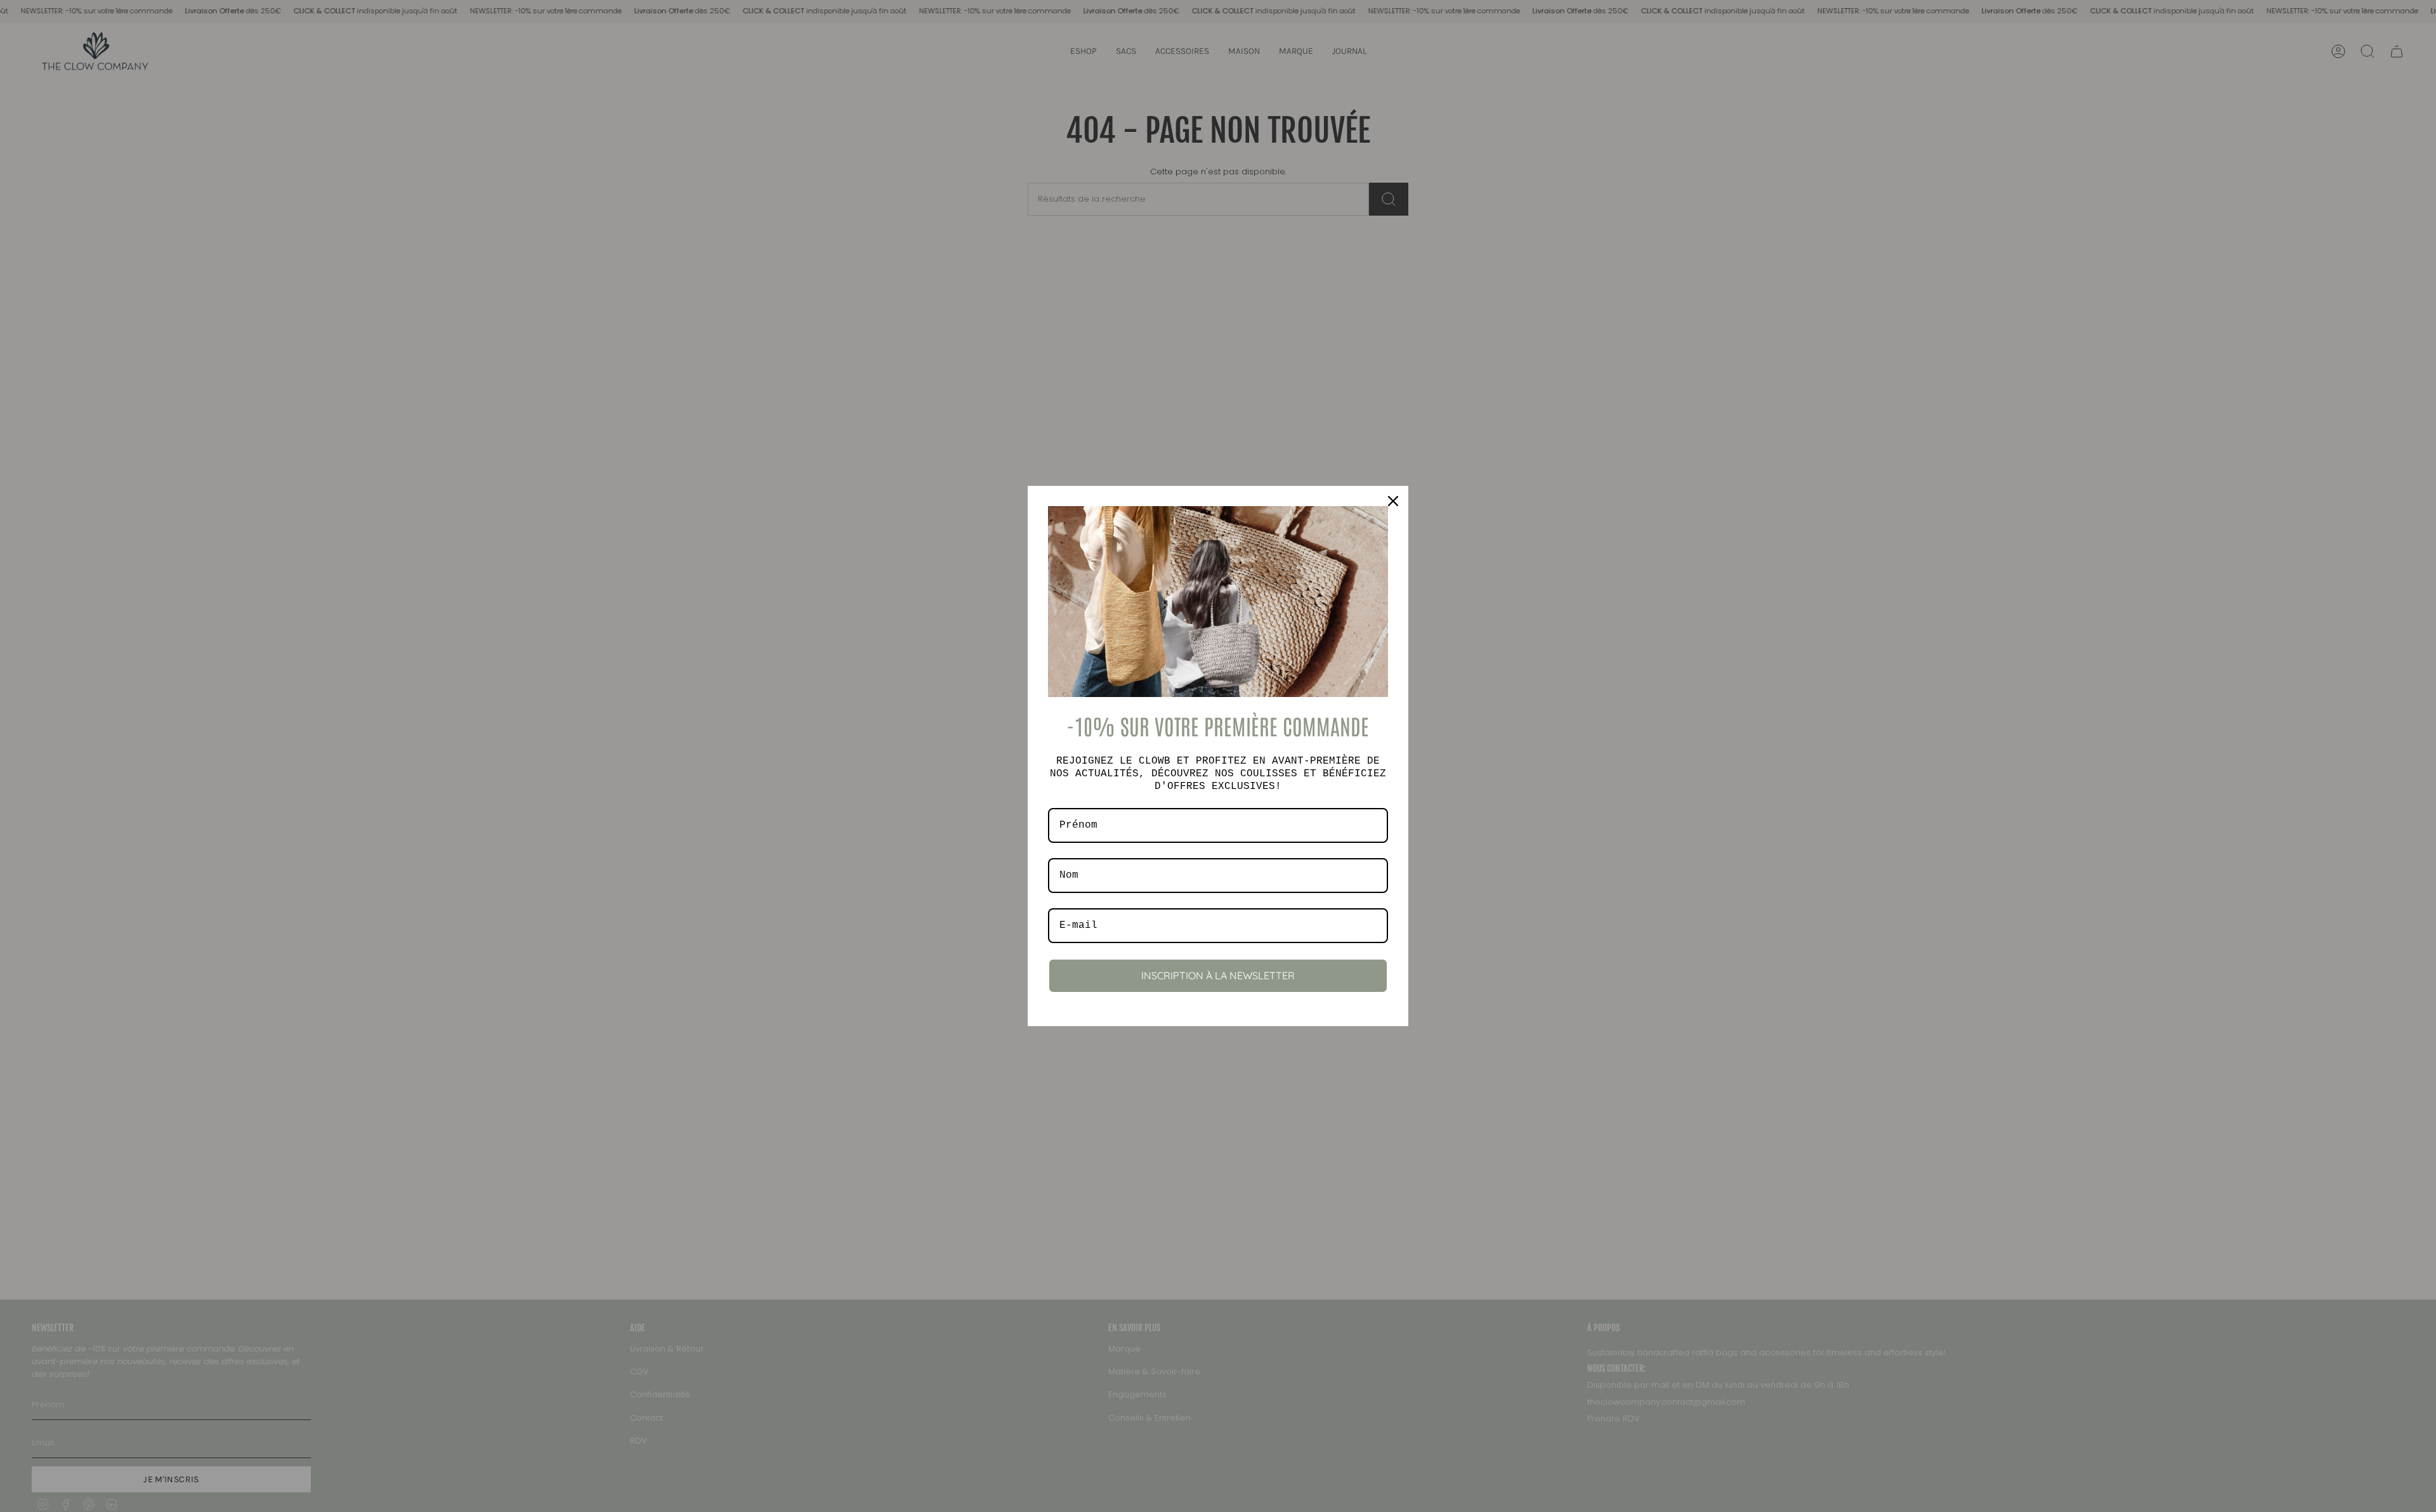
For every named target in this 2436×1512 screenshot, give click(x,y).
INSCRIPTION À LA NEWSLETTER (1218, 975)
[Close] (1393, 501)
